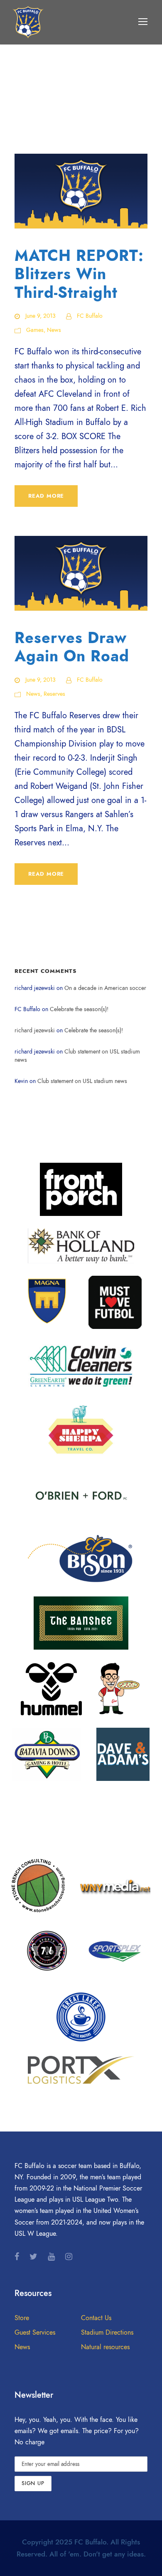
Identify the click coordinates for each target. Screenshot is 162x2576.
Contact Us (96, 2318)
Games (35, 330)
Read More (46, 496)
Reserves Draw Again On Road (72, 647)
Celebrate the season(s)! (79, 1009)
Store (22, 2318)
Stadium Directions (107, 2333)
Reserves (54, 694)
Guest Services (35, 2333)
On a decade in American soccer (105, 988)
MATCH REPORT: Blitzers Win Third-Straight (79, 274)
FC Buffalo (90, 316)
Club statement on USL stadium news (82, 1081)
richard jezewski (35, 1030)
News (54, 330)
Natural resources (105, 2347)
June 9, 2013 (40, 316)
